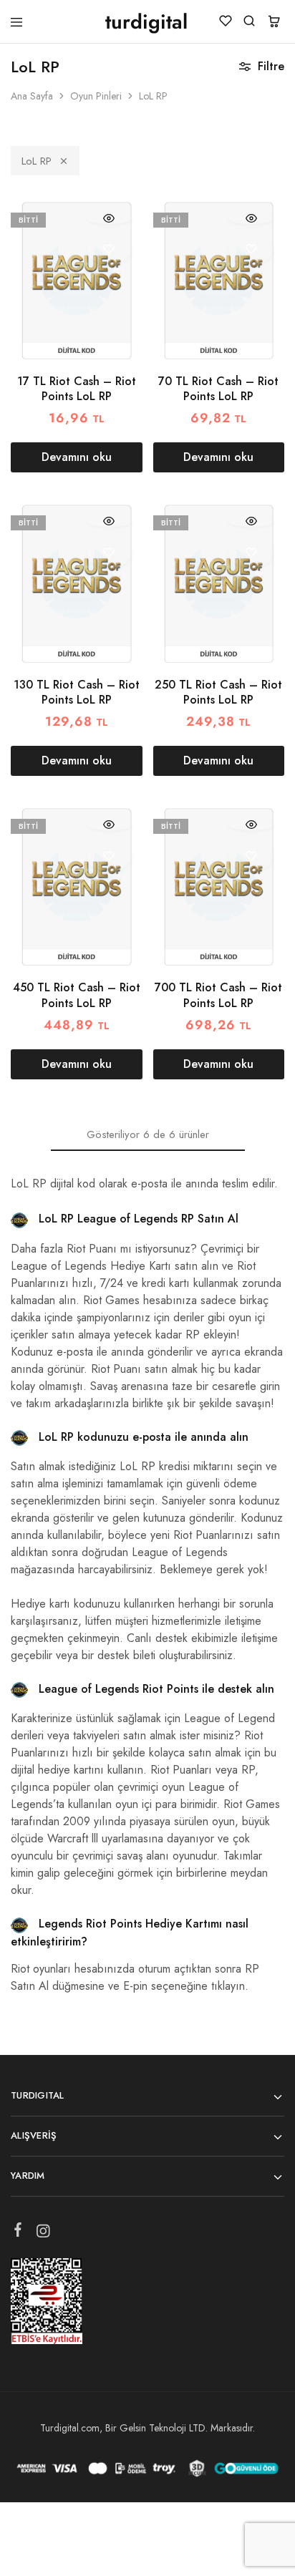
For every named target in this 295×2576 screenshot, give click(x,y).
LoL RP (37, 161)
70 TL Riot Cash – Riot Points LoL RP (218, 389)
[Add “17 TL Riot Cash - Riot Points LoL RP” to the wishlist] (109, 249)
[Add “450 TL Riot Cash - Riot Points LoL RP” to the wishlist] (109, 856)
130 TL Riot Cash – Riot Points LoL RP (77, 692)
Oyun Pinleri (96, 96)
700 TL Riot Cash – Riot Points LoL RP (218, 995)
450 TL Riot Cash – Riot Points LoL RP (77, 995)
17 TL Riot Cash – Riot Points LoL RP (77, 389)
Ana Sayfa (32, 96)
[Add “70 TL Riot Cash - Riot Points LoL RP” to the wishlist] (251, 249)
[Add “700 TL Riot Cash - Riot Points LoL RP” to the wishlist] (251, 856)
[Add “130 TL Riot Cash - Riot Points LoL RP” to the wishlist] (109, 552)
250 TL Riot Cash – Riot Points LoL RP (218, 692)
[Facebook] (18, 2232)
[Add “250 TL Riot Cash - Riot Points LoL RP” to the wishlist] (251, 552)
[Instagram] (43, 2234)
